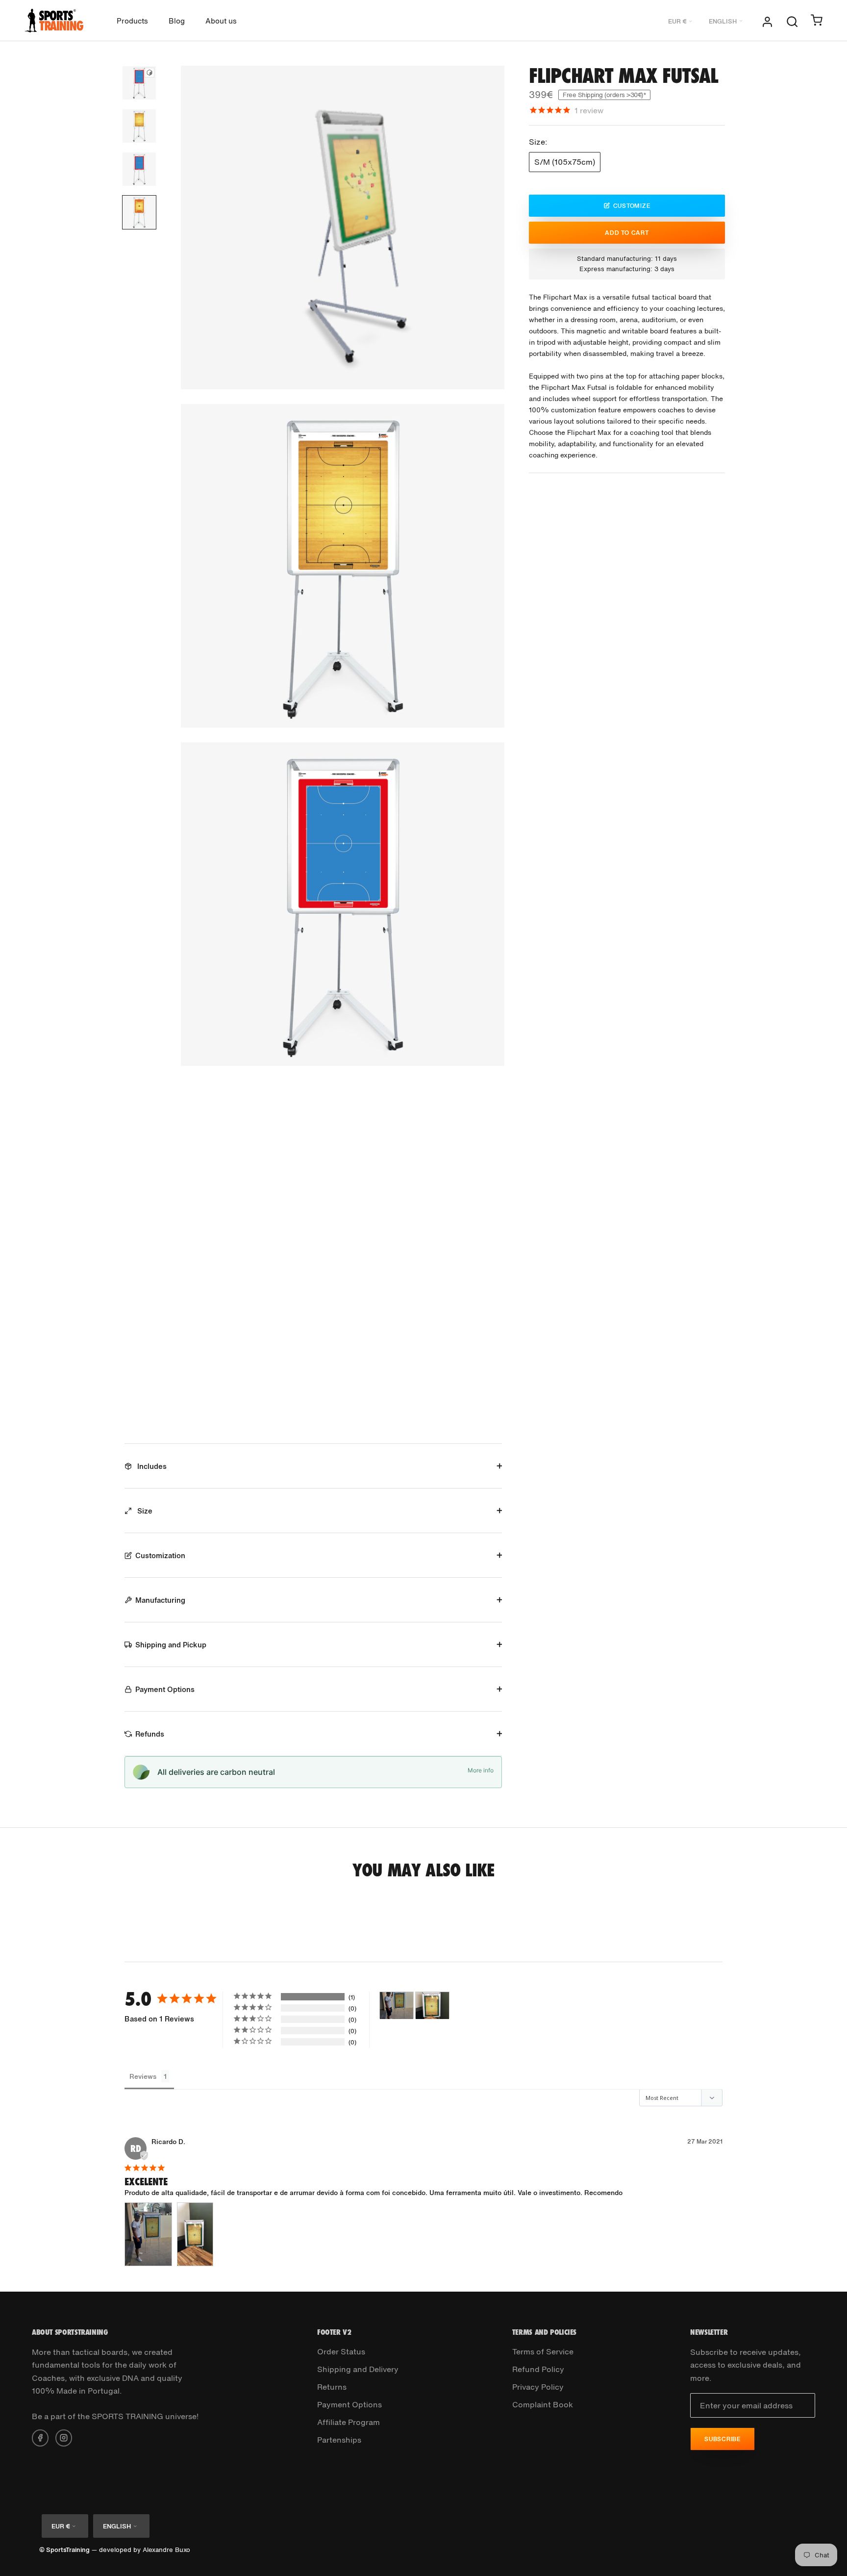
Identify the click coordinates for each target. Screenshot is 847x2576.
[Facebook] (40, 2437)
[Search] (792, 21)
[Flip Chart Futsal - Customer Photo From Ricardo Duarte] (397, 2006)
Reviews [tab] (143, 2076)
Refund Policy (538, 2369)
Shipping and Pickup (171, 1644)
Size (144, 1511)
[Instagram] (64, 2437)
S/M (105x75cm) (565, 162)
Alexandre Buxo (166, 2550)
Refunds (150, 1734)
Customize (632, 205)
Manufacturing (160, 1600)
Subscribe (722, 2439)
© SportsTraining (64, 2550)
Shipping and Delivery (358, 2369)
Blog (177, 21)
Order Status (341, 2351)
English (723, 21)
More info (481, 1770)
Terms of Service (543, 2351)
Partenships (339, 2440)
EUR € (677, 21)
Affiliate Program (349, 2422)
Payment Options (165, 1689)
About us (221, 21)
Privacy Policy (538, 2387)
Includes (151, 1466)
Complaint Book (543, 2404)
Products (132, 21)
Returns (332, 2387)
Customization (160, 1555)
